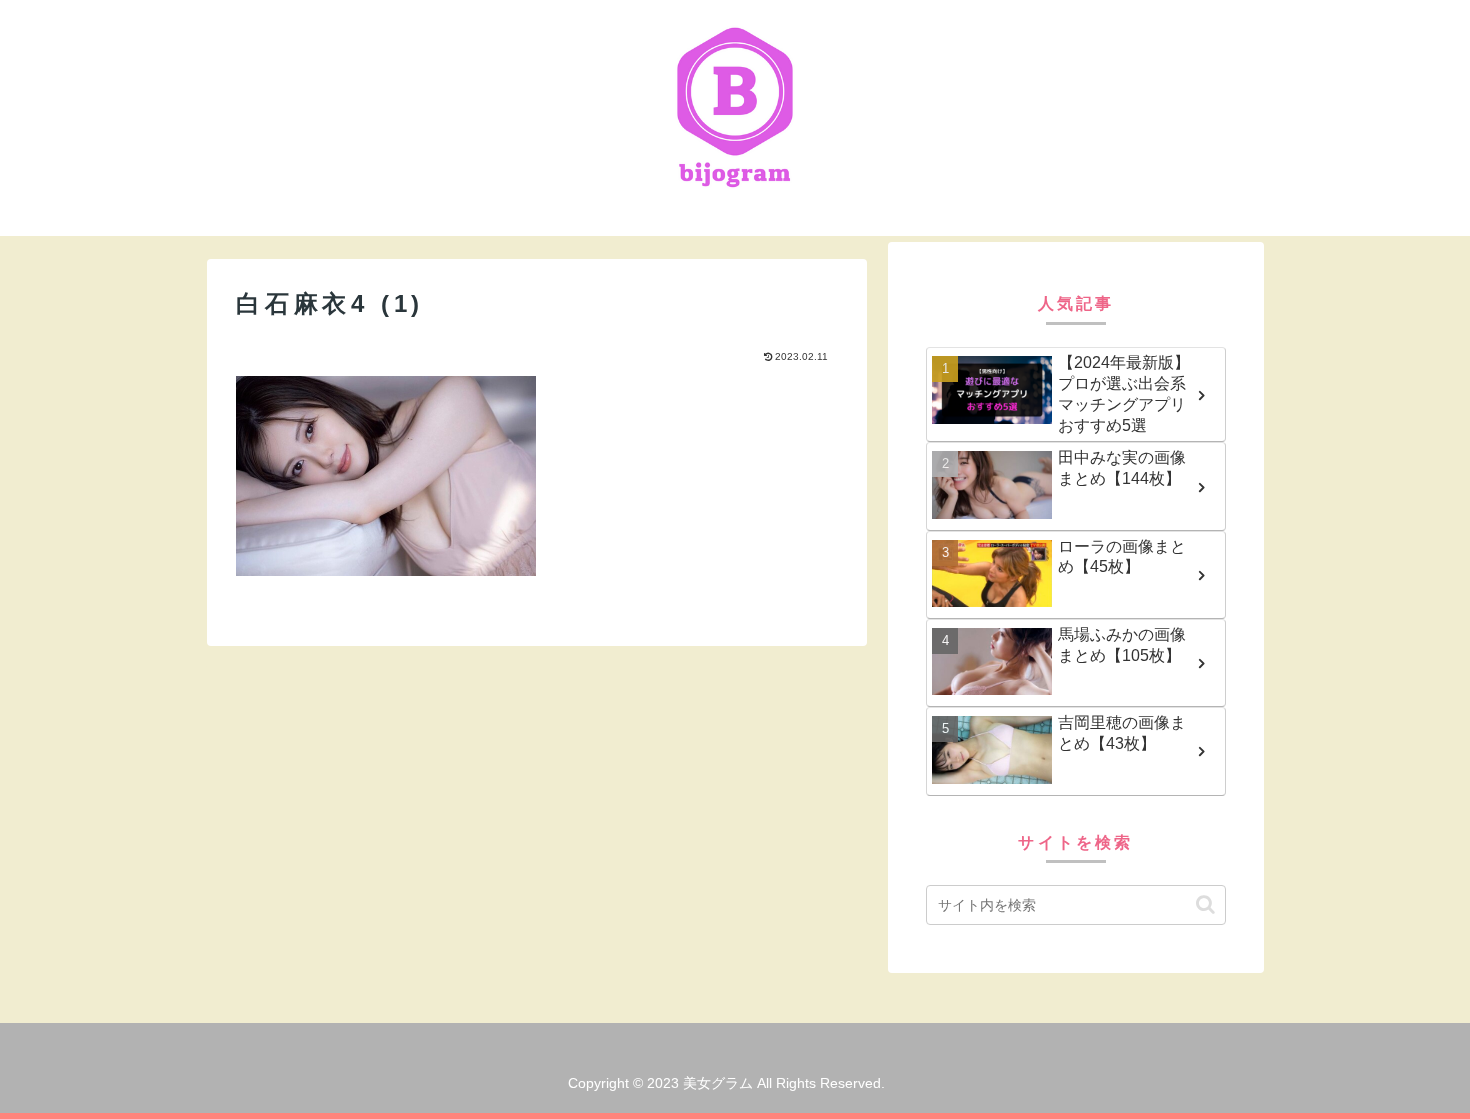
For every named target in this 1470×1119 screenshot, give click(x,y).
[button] (1205, 904)
